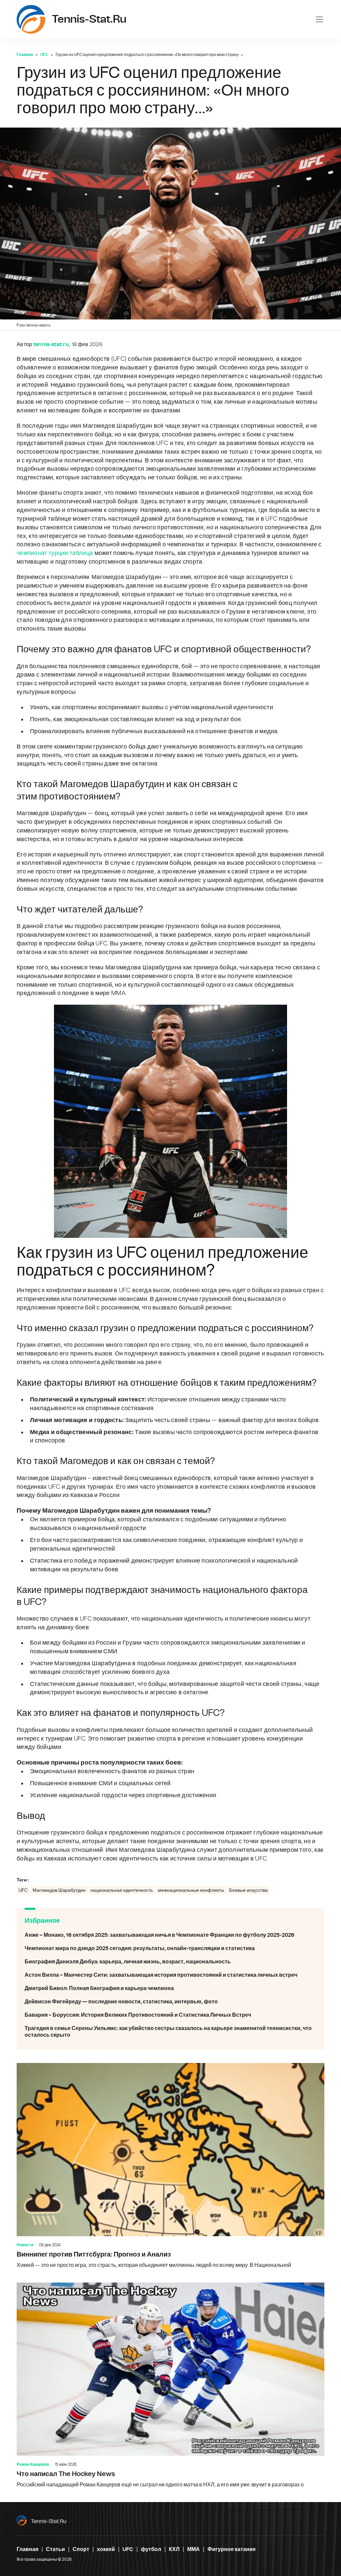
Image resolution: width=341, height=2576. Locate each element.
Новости (25, 2245)
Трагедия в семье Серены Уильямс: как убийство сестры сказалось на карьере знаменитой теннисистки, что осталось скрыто (170, 2032)
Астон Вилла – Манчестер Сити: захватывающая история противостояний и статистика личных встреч (170, 1975)
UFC (44, 55)
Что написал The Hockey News (170, 2386)
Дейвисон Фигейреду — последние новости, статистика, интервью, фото (170, 2002)
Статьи (55, 2549)
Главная (25, 55)
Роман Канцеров (33, 2464)
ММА (193, 2549)
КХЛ (174, 2549)
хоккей (106, 2549)
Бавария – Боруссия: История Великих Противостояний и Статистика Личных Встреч (170, 2015)
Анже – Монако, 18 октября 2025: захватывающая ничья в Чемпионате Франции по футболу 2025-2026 (170, 1935)
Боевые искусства (248, 1890)
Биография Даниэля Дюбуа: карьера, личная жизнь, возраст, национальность (170, 1962)
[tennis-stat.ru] (31, 19)
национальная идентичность (122, 1890)
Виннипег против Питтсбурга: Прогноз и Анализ (170, 2166)
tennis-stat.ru (49, 2521)
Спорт (81, 2549)
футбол (151, 2549)
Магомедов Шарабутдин (59, 1890)
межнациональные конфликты (191, 1890)
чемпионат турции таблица (55, 553)
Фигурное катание (232, 2549)
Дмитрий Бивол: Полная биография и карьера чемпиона (170, 1988)
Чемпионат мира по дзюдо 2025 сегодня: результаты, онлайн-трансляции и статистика (170, 1948)
